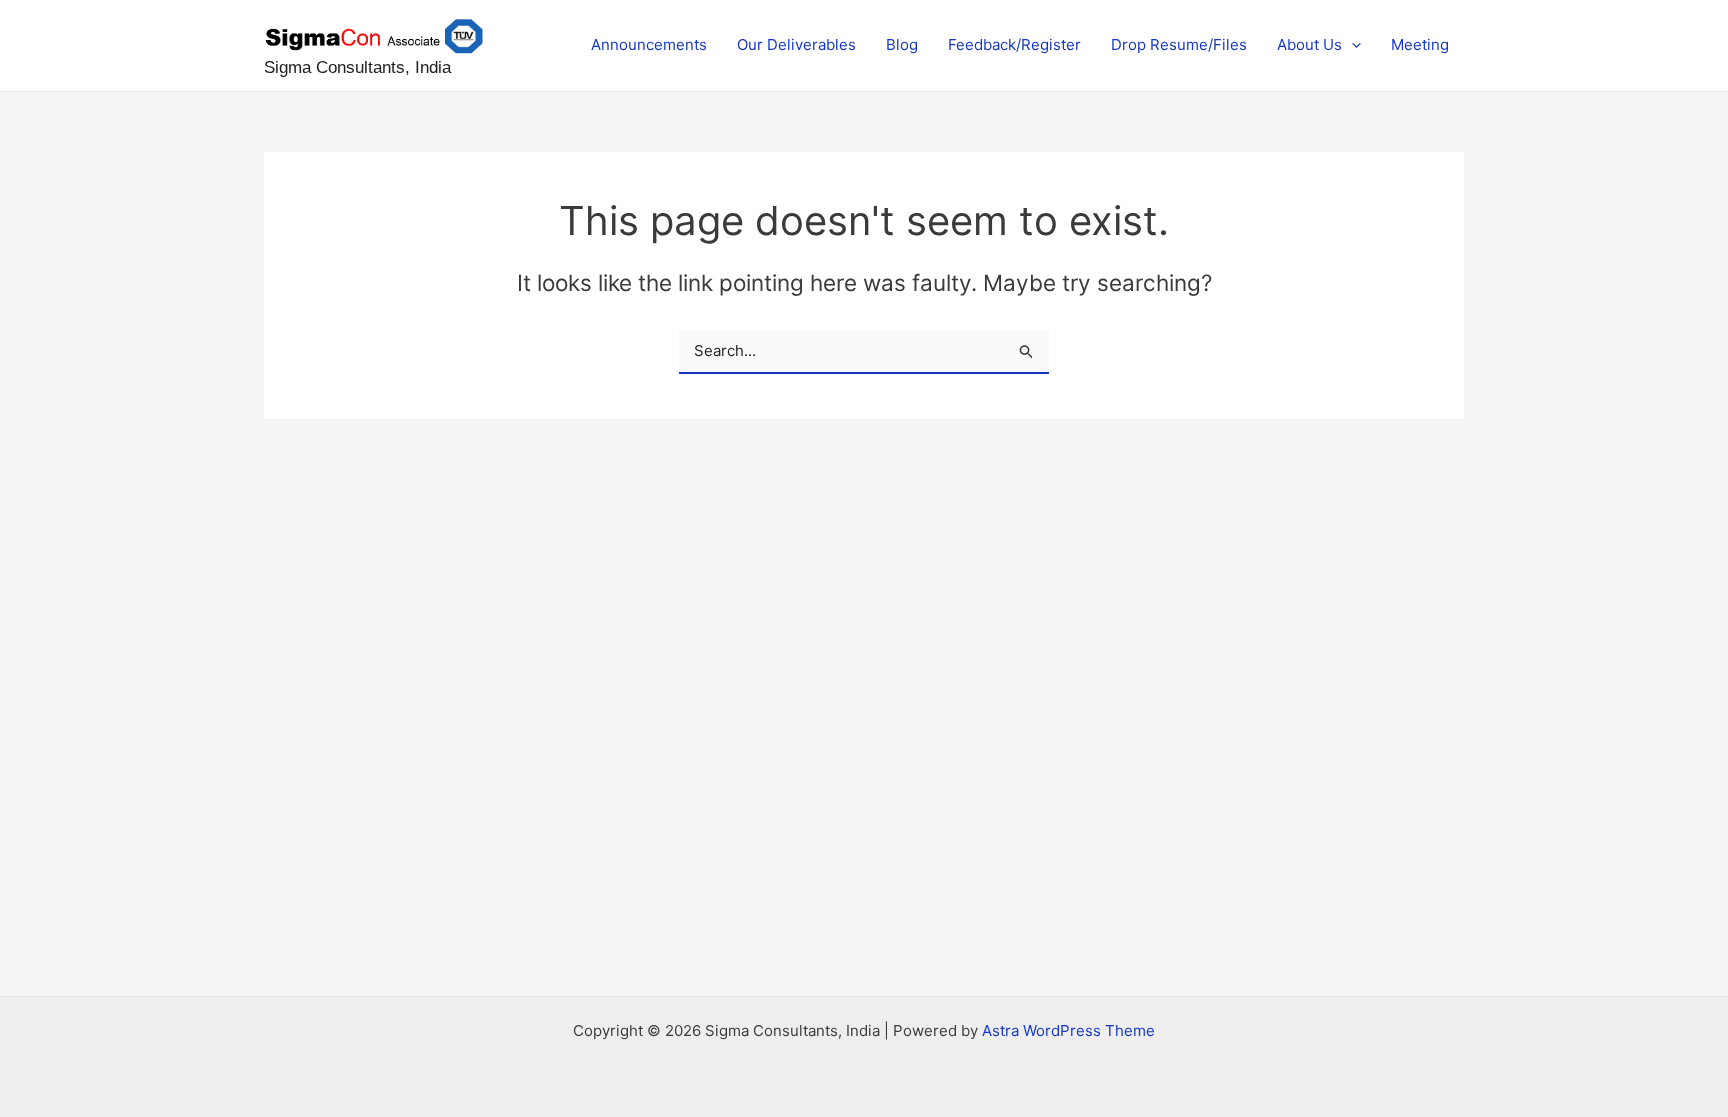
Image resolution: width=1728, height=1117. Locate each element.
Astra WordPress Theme (1068, 1030)
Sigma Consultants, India (357, 67)
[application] (1351, 45)
